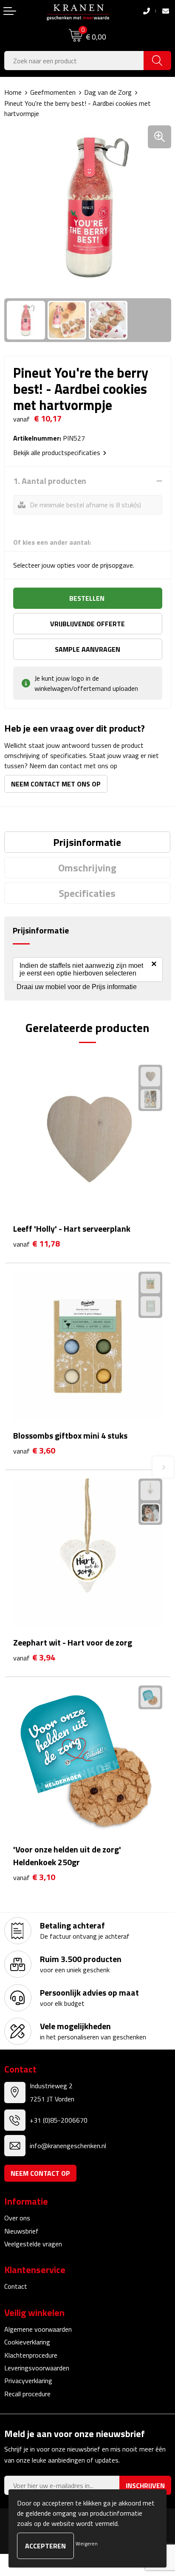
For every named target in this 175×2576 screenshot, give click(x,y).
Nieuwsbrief (21, 2231)
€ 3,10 (34, 1877)
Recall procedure (27, 2394)
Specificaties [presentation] (87, 893)
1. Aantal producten (50, 481)
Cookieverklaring (27, 2342)
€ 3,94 (34, 1658)
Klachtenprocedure (31, 2355)
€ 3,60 (34, 1451)
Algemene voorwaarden (38, 2329)
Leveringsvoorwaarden (37, 2368)
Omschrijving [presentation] (87, 868)
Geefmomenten (53, 92)
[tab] (87, 842)
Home (13, 92)
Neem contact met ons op (56, 784)
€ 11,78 (37, 1244)
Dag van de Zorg (108, 92)
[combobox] (74, 61)
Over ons (17, 2218)
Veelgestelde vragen (33, 2244)
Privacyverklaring (28, 2381)
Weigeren (87, 2543)
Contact (16, 2286)
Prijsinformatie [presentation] (87, 842)
